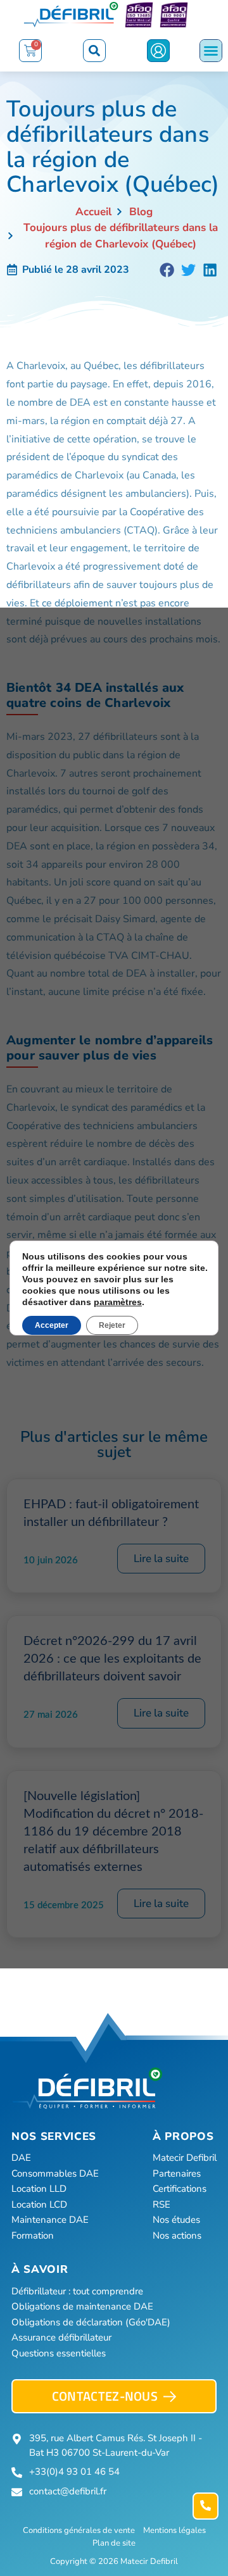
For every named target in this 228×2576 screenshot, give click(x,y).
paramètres (118, 1302)
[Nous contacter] (206, 2506)
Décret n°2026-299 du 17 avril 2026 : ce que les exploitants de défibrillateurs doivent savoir (112, 1659)
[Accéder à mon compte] (158, 51)
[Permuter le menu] (211, 51)
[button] (94, 51)
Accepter (52, 1325)
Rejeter (112, 1325)
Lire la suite (161, 1559)
